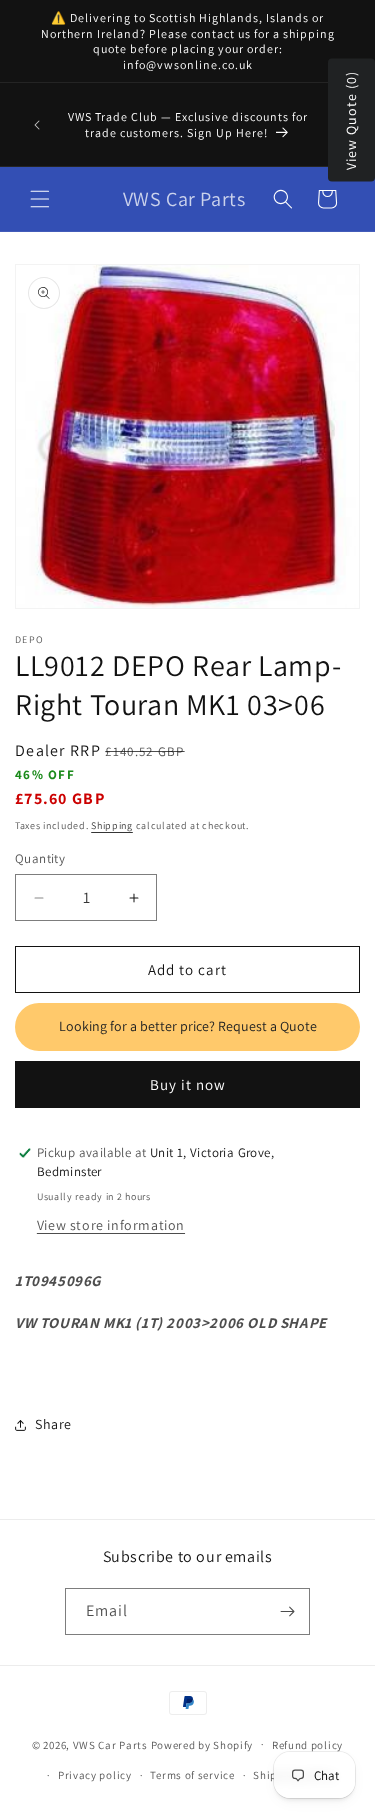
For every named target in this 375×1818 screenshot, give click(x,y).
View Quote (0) (351, 120)
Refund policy (307, 1745)
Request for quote (187, 1027)
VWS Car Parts (110, 1744)
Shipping (112, 825)
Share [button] (53, 1424)
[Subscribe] (287, 1611)
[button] (40, 199)
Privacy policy (95, 1775)
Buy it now (188, 1084)
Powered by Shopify (202, 1744)
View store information (111, 1225)
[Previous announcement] (37, 125)
